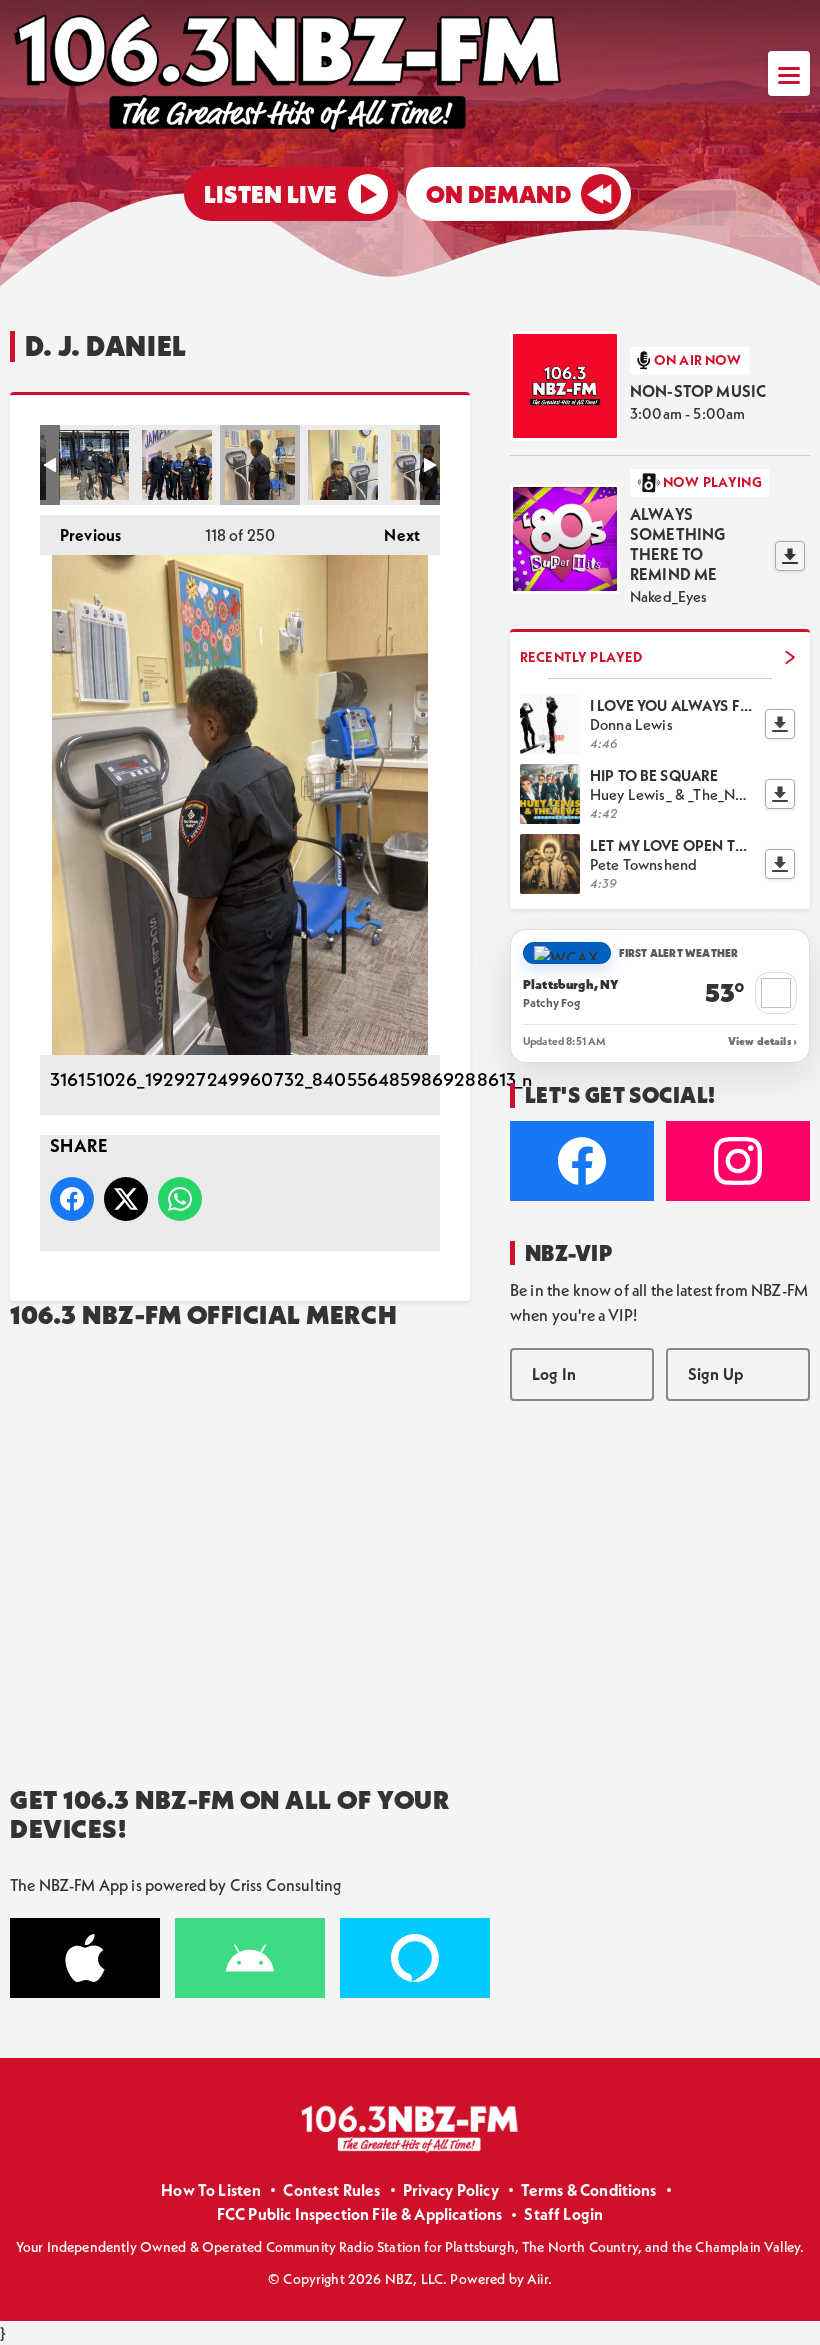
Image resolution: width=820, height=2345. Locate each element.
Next (392, 535)
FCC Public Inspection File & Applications (360, 2214)
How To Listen (211, 2190)
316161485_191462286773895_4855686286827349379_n (177, 465)
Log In (554, 1374)
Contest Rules (331, 2190)
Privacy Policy (451, 2190)
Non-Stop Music (698, 391)
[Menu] (789, 73)
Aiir (537, 2279)
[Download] (790, 556)
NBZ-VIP (568, 1253)
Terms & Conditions (589, 2190)
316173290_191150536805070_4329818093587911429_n (94, 465)
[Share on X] (126, 1199)
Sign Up (715, 1374)
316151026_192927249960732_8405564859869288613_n (260, 465)
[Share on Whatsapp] (180, 1199)
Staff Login (563, 2214)
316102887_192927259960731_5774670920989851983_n (343, 465)
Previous (80, 535)
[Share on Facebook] (72, 1199)
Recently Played (581, 657)
